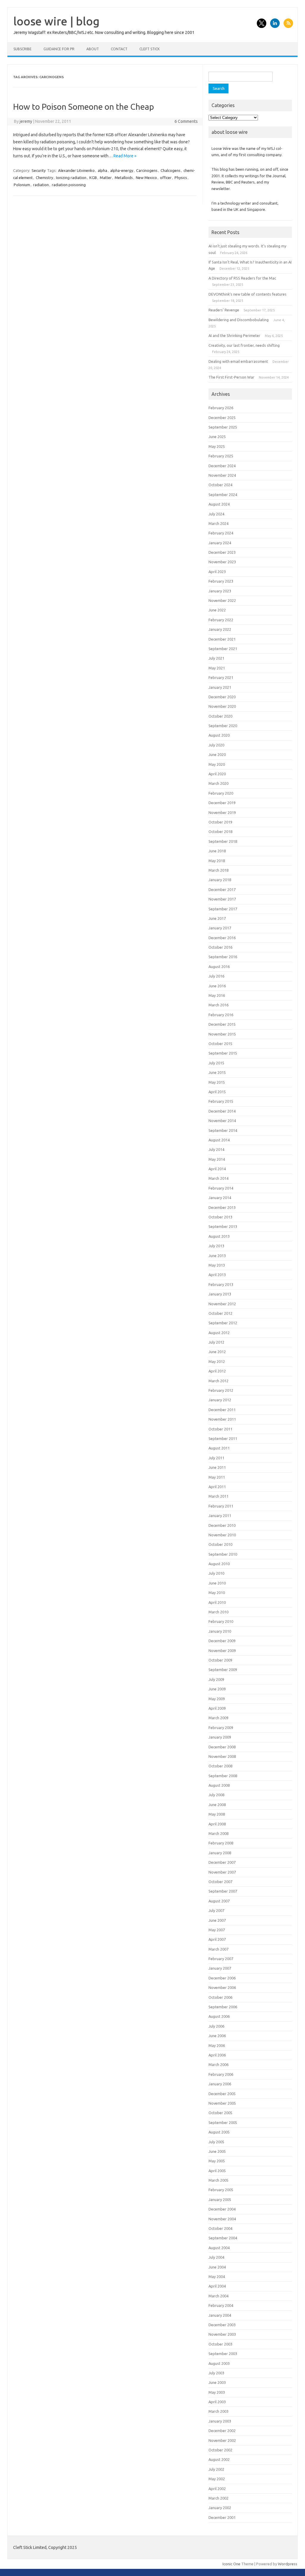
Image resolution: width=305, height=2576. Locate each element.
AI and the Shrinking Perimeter (234, 335)
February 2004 (221, 2305)
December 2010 (222, 1525)
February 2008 (221, 1843)
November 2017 (222, 899)
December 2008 (222, 1747)
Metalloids (124, 178)
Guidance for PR (59, 49)
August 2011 (219, 1448)
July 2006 (216, 2026)
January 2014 (220, 1198)
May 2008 (217, 1814)
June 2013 (217, 1256)
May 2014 (217, 1159)
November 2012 (222, 1304)
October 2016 (220, 947)
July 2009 (216, 1679)
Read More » (125, 156)
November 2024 (222, 475)
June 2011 (217, 1467)
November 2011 (222, 1419)
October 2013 (220, 1217)
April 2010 (217, 1602)
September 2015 (223, 1053)
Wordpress (288, 2564)
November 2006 (222, 1987)
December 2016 (222, 938)
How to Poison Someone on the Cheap (84, 107)
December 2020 (222, 697)
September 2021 (223, 649)
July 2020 (216, 745)
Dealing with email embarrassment (238, 361)
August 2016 (219, 967)
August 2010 (219, 1564)
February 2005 (221, 2190)
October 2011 (220, 1429)
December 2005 (222, 2094)
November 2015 (222, 1034)
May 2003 (217, 2392)
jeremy (26, 121)
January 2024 (220, 543)
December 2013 (222, 1207)
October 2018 (220, 832)
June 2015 (217, 1072)
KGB (93, 178)
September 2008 (223, 1776)
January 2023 (220, 591)
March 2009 (218, 1718)
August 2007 (219, 1901)
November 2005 (222, 2103)
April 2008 (217, 1824)
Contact (119, 49)
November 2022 (222, 600)
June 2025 (217, 437)
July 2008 (216, 1795)
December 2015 (222, 1024)
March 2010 (218, 1612)
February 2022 (221, 620)
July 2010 (216, 1573)
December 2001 (222, 2517)
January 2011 (220, 1516)
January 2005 (220, 2200)
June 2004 (217, 2267)
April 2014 (217, 1169)
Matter (106, 178)
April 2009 (217, 1708)
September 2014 (223, 1130)
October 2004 (220, 2228)
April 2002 (217, 2489)
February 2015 (221, 1101)
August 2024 (219, 504)
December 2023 (222, 552)
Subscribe (22, 49)
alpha (102, 170)
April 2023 (217, 572)
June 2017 (217, 918)
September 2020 (223, 726)
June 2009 (217, 1689)
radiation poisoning (69, 185)
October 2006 (220, 1997)
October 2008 (220, 1766)
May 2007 (217, 1930)
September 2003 (223, 2354)
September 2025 (223, 427)
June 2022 (217, 610)
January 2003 (220, 2421)
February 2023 (221, 581)
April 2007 (217, 1939)
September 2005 (223, 2122)
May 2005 (217, 2161)
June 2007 (217, 1920)
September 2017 (223, 909)
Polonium (22, 185)
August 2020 (219, 735)
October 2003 (220, 2344)
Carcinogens (147, 170)
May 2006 (217, 2045)
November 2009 (222, 1651)
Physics (181, 178)
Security (39, 170)
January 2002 (220, 2508)
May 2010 (217, 1593)
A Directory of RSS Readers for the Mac (242, 278)
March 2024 (218, 523)
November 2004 (222, 2219)
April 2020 (217, 774)
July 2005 (216, 2142)
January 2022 (220, 629)
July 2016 (216, 976)
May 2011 (217, 1477)
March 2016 (218, 1005)
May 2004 (217, 2277)
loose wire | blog (56, 21)
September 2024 (223, 495)
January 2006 (220, 2084)
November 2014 (222, 1121)
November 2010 (222, 1535)
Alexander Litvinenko (76, 170)
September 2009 (223, 1670)
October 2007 (220, 1882)
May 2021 (217, 668)
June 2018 (217, 851)
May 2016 (217, 995)
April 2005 (217, 2171)
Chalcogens (171, 170)
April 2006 (217, 2055)
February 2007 (221, 1959)
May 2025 (217, 446)
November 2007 (222, 1872)
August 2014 (219, 1140)
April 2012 (217, 1371)
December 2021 (222, 639)
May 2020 (217, 764)
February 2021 (221, 677)
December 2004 (222, 2209)
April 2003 (217, 2402)
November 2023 (222, 562)
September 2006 (223, 2007)
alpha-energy (122, 170)
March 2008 (218, 1833)
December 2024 (222, 466)
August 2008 (219, 1785)
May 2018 (217, 861)
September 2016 (223, 957)
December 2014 (222, 1111)
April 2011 (217, 1487)
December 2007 (222, 1862)
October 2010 (220, 1544)
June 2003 (217, 2382)
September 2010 (223, 1554)
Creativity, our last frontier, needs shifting (244, 345)
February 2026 (221, 408)
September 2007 (223, 1891)
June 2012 (217, 1352)
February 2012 (221, 1390)
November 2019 (222, 812)
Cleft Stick (150, 49)
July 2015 (216, 1063)
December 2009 (222, 1641)
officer (166, 178)
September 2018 (223, 841)
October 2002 (220, 2450)
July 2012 (216, 1342)
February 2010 (221, 1621)
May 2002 (217, 2479)
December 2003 (222, 2325)
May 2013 (217, 1265)
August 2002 (219, 2459)
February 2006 (221, 2074)
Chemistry (44, 178)
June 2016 (217, 986)
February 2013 (221, 1284)
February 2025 (221, 456)
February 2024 (221, 533)
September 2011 (223, 1438)
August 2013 (219, 1236)
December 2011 (222, 1410)
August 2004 (219, 2248)
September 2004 (223, 2238)
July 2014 (216, 1149)
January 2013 (220, 1294)
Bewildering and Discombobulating (239, 320)
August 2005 (219, 2132)
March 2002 (218, 2498)
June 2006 (217, 2036)
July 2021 (216, 658)
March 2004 (218, 2296)
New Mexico (146, 178)
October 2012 (220, 1313)
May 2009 (217, 1699)
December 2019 (222, 803)
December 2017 (222, 889)
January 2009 (220, 1737)
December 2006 (222, 1978)
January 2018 (220, 880)
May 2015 (217, 1082)
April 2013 (217, 1275)
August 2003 (219, 2363)
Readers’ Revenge (224, 310)
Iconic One (231, 2564)
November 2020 (222, 706)
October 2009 (220, 1660)
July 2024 (216, 514)
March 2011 (218, 1496)
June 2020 (217, 754)
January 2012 (220, 1400)
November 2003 (222, 2334)
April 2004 (217, 2286)
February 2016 (221, 1015)
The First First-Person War (231, 377)
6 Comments (186, 121)
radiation (41, 185)
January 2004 (220, 2315)
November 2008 (222, 1756)
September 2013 (223, 1226)
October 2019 (220, 822)
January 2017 (220, 928)
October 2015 (220, 1044)
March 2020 (218, 783)
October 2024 (220, 485)
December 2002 (222, 2431)
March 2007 (218, 1949)
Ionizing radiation (71, 178)
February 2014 (221, 1188)
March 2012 (218, 1381)
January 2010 (220, 1631)
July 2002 (216, 2469)
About (93, 49)
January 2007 (220, 1968)
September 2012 (223, 1323)
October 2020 (220, 716)
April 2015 (217, 1092)
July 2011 (216, 1458)
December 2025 (222, 418)
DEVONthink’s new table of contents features (248, 294)
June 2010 (217, 1583)
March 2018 (218, 870)
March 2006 (218, 2064)
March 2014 (218, 1178)
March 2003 (218, 2411)
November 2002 (222, 2440)
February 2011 (221, 1506)
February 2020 (221, 793)
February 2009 (221, 1728)
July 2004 (216, 2257)
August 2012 (219, 1333)
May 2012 (217, 1361)
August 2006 (219, 2016)
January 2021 (220, 687)
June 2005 (217, 2151)
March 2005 (218, 2180)
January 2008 (220, 1853)
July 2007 (216, 1910)
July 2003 (216, 2373)
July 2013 (216, 1246)
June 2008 (217, 1805)
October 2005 (220, 2113)
